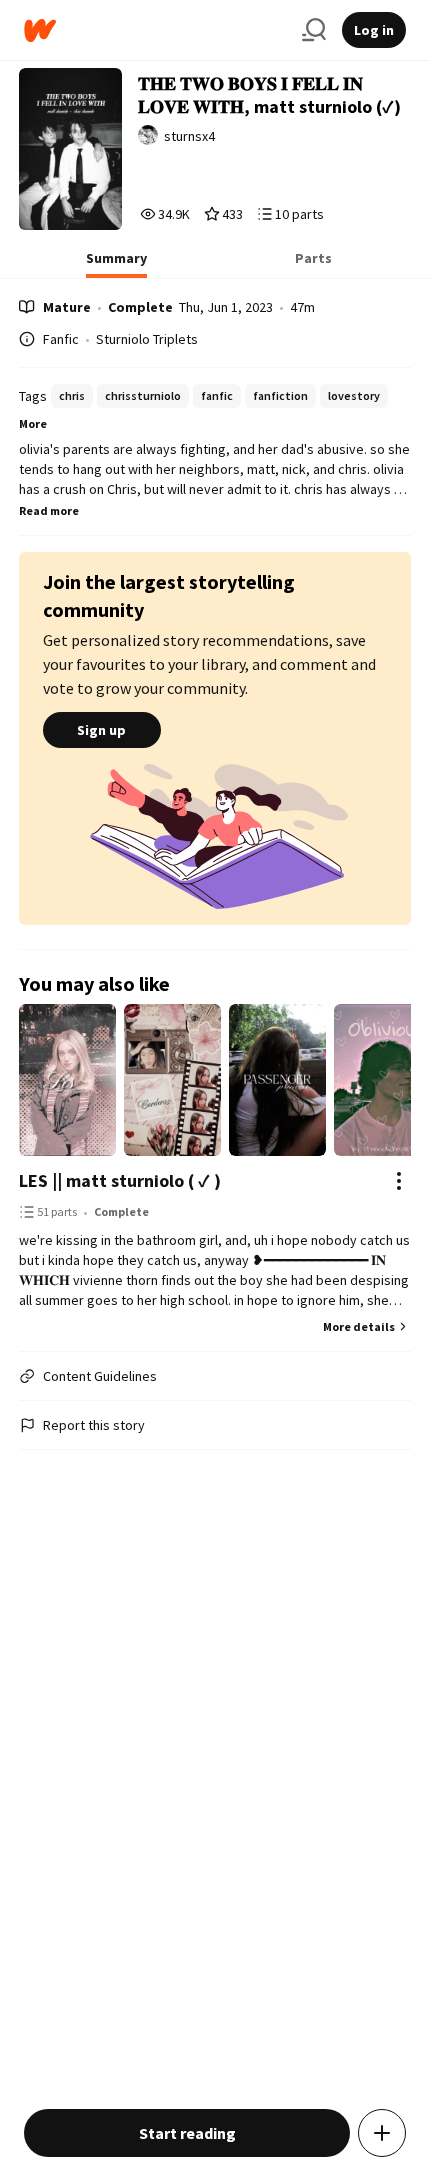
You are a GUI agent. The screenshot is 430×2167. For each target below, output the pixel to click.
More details (359, 1326)
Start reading (187, 2133)
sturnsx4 (189, 136)
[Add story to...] (382, 2133)
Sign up (101, 730)
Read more (49, 510)
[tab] (116, 264)
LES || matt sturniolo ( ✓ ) (120, 1180)
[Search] (314, 30)
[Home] (155, 30)
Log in (374, 30)
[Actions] (399, 1181)
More (33, 423)
